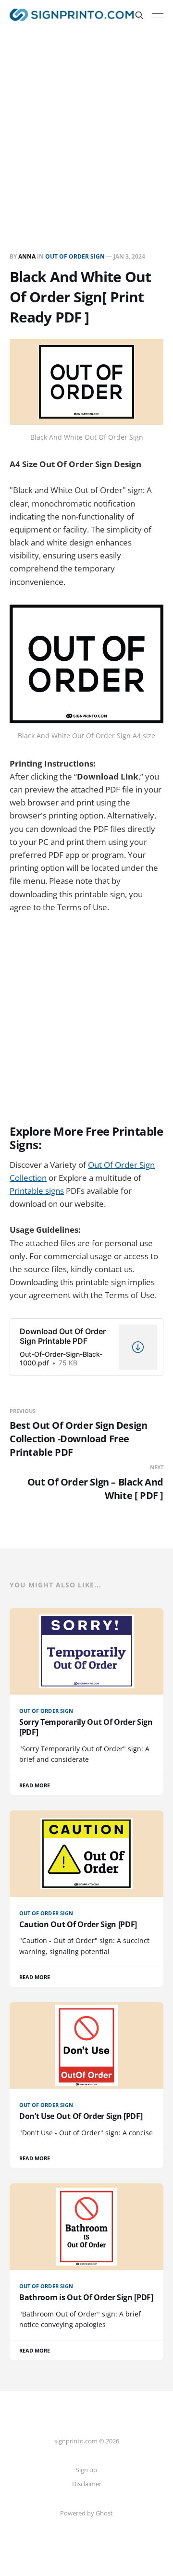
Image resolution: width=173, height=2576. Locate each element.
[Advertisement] (86, 122)
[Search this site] (139, 15)
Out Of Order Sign (75, 256)
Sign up (86, 2470)
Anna (27, 256)
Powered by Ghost (86, 2513)
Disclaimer (87, 2484)
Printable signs (37, 1191)
